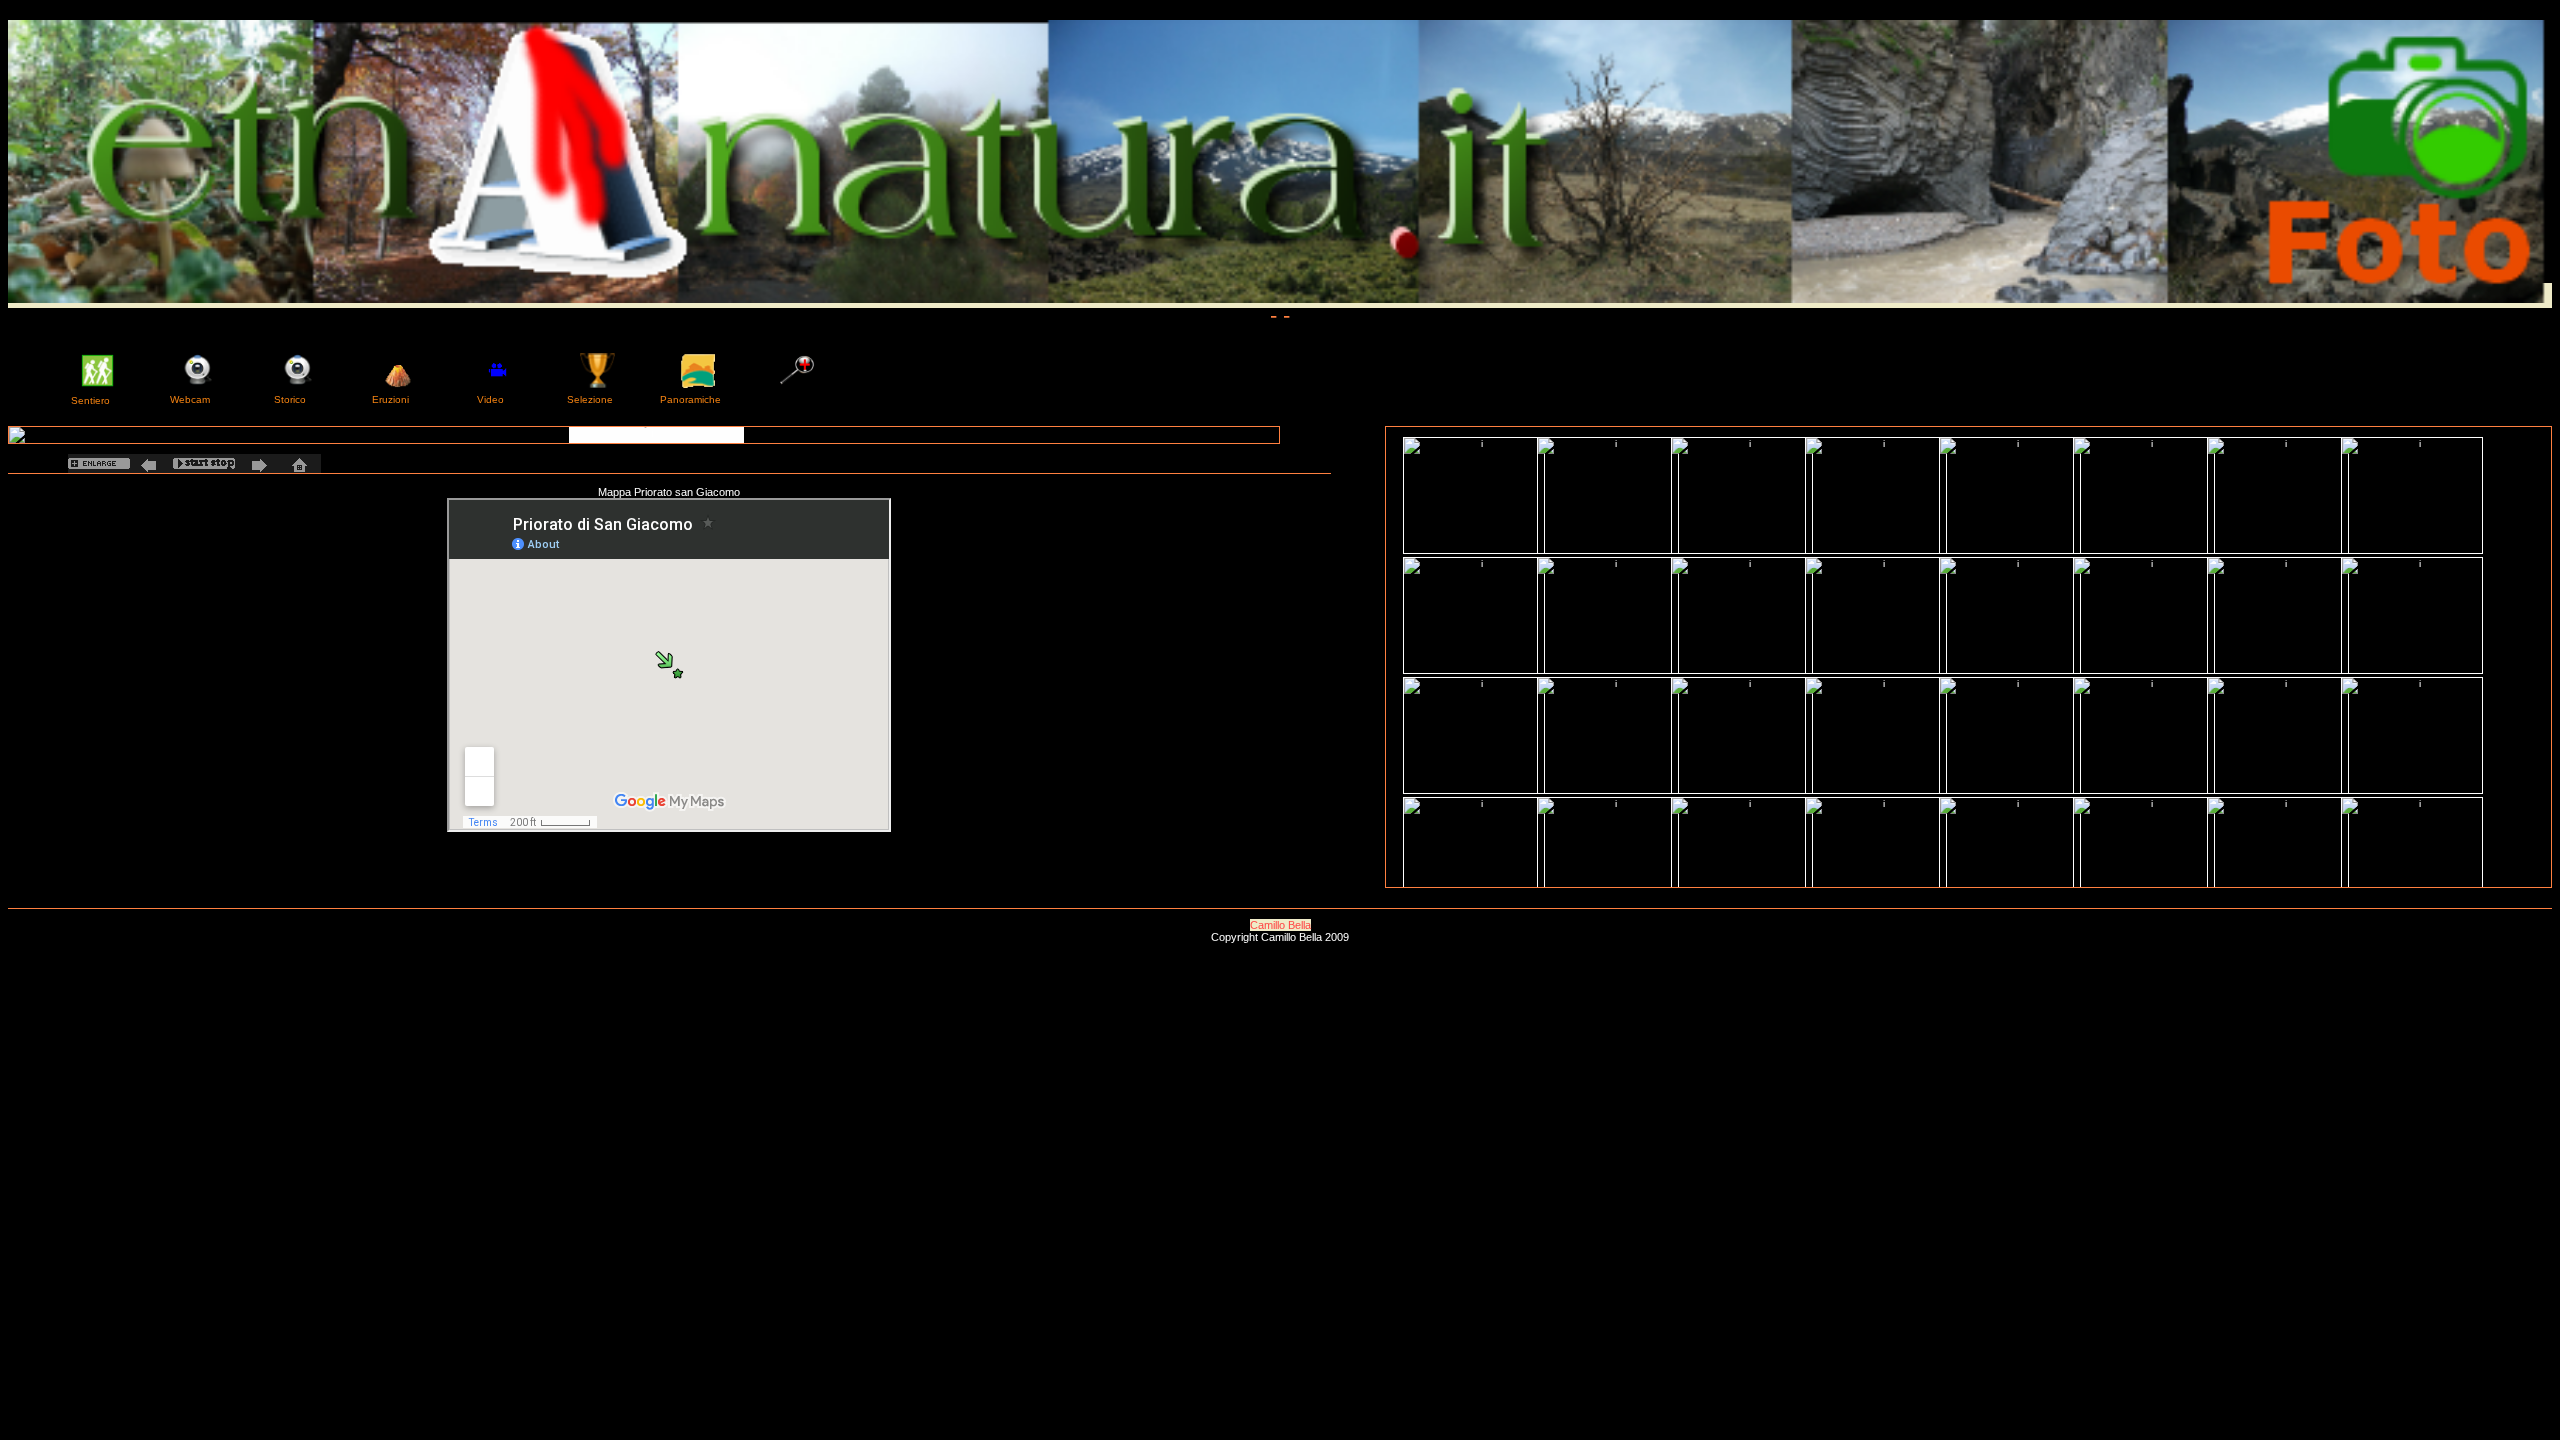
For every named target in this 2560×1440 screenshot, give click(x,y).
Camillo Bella (1280, 925)
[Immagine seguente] (256, 463)
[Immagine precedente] (151, 463)
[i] (644, 435)
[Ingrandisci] (99, 463)
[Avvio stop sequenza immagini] (204, 463)
